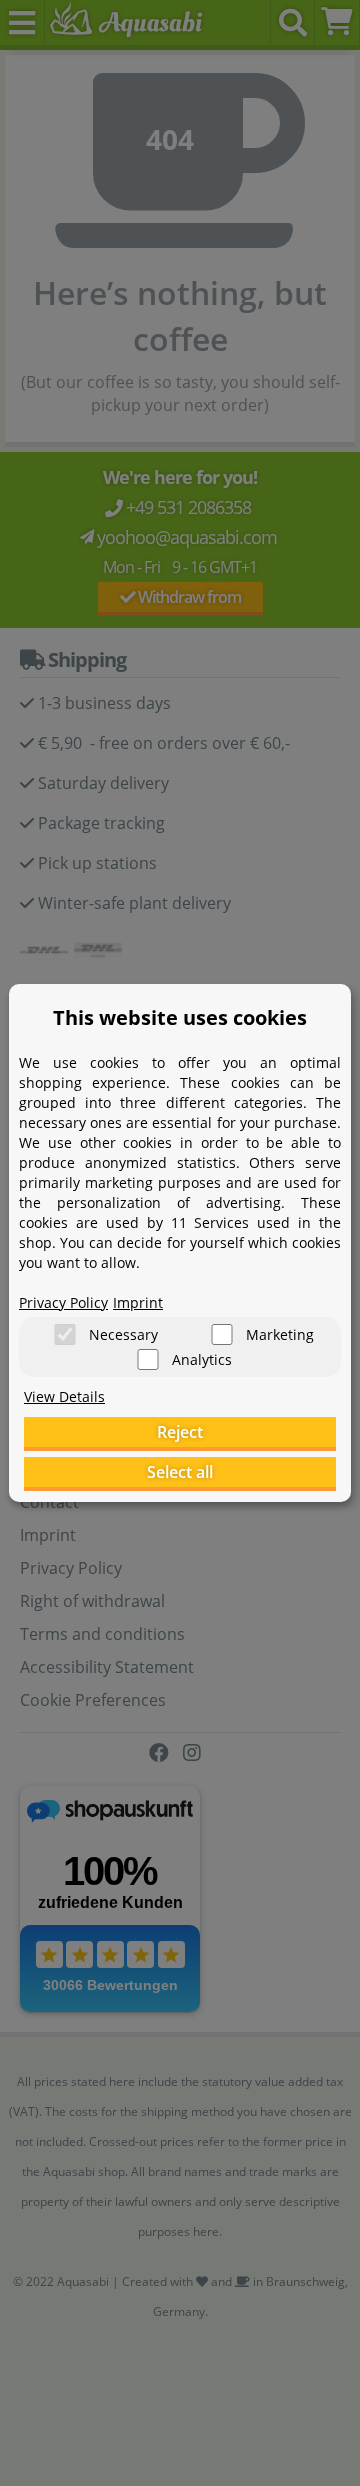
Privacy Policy (63, 1302)
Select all (180, 1472)
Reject (180, 1432)
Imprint (138, 1302)
